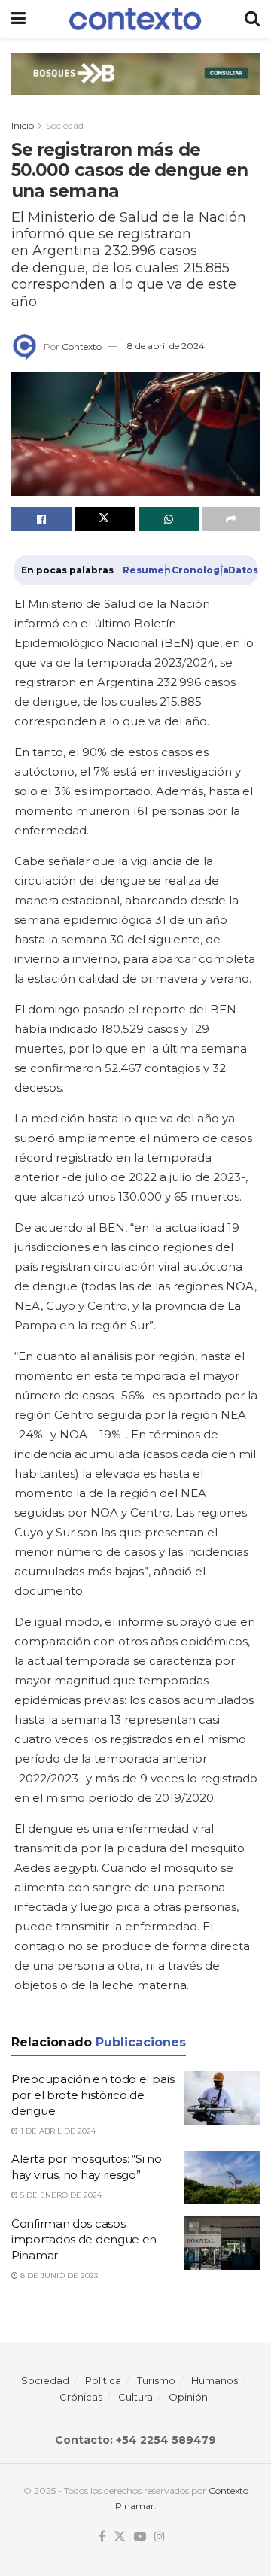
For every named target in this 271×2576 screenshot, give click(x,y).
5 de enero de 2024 (60, 2195)
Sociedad (65, 125)
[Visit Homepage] (135, 18)
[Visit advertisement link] (135, 85)
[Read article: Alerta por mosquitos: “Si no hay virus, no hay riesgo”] (222, 2178)
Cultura (135, 2397)
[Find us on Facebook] (102, 2537)
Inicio (23, 125)
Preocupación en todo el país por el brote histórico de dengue (93, 2095)
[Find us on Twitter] (120, 2537)
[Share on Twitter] (105, 519)
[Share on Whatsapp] (169, 519)
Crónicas (81, 2397)
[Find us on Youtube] (140, 2537)
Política (103, 2380)
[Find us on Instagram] (160, 2537)
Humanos (215, 2380)
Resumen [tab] (141, 570)
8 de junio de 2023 (58, 2275)
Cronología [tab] (193, 570)
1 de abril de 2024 (57, 2131)
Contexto (82, 346)
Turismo (156, 2380)
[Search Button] (252, 19)
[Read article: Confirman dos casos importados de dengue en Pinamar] (222, 2243)
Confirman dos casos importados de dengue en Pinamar (84, 2239)
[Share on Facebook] (41, 519)
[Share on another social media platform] (231, 519)
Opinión (188, 2397)
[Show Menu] (18, 19)
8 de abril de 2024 (166, 346)
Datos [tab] (239, 570)
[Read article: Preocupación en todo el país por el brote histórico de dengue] (222, 2098)
